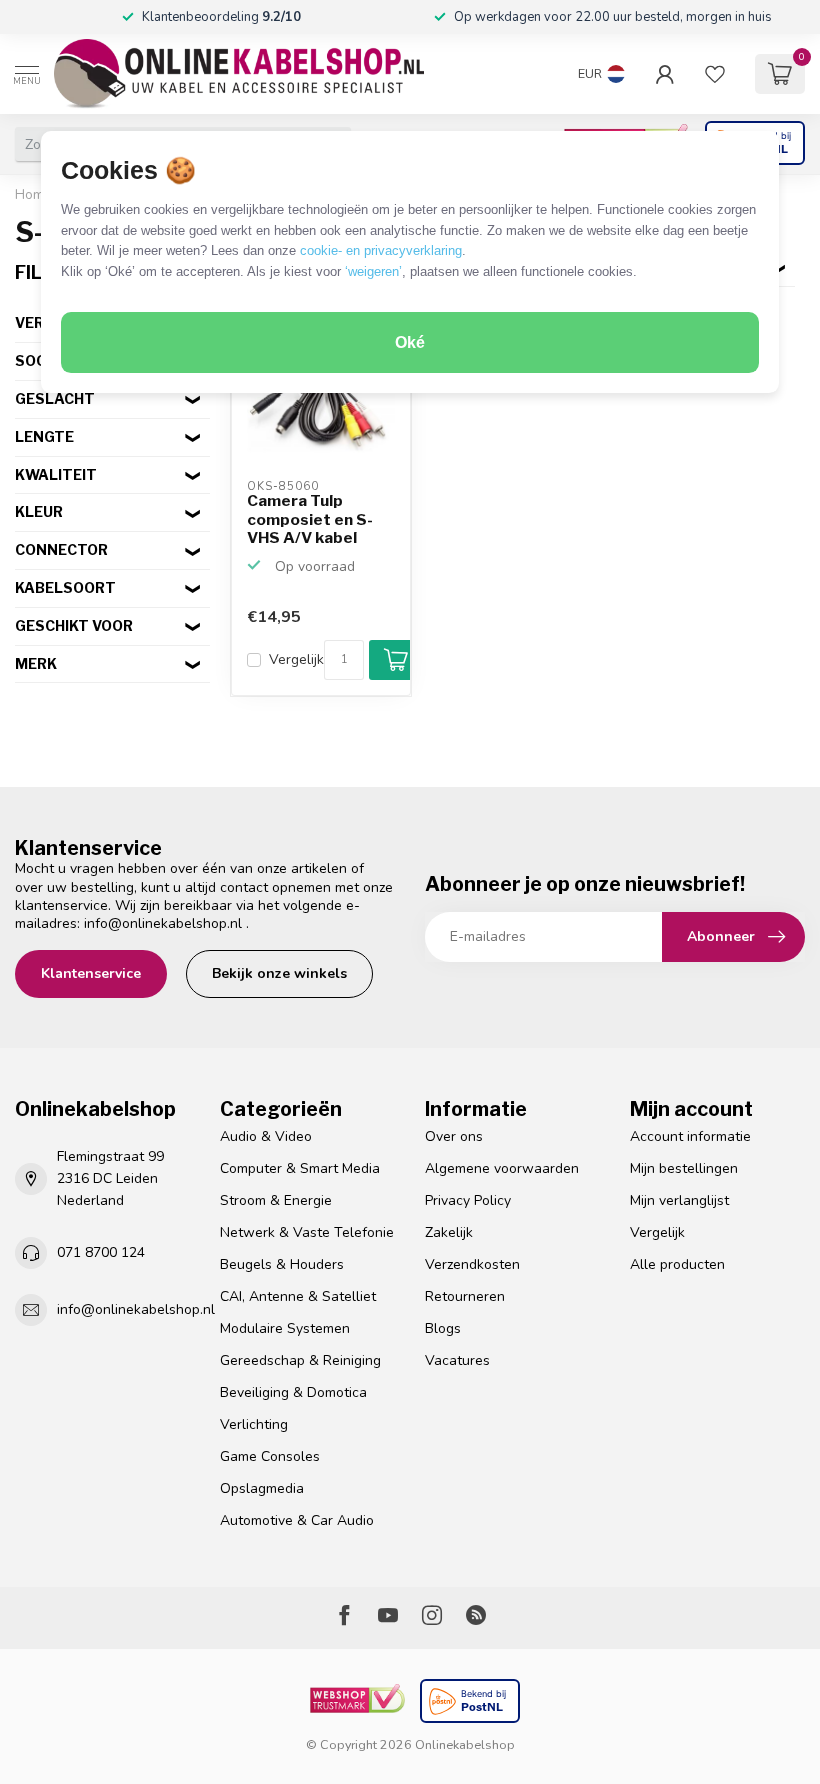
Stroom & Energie (276, 1200)
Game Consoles (270, 1456)
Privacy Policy (468, 1200)
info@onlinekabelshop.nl (163, 923)
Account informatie (690, 1136)
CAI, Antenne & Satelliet (298, 1296)
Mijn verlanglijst (679, 1200)
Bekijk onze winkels (279, 973)
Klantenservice (91, 973)
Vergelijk (296, 659)
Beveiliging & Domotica (293, 1392)
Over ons (454, 1136)
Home (33, 195)
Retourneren (465, 1296)
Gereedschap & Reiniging (300, 1360)
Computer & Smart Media (300, 1168)
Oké (410, 342)
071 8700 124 (101, 1252)
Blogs (443, 1328)
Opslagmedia (262, 1488)
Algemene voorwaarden (502, 1168)
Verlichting (254, 1424)
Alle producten (677, 1264)
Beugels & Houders (282, 1264)
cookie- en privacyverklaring (381, 250)
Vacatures (457, 1360)
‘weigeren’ (373, 271)
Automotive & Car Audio (297, 1520)
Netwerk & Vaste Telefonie (307, 1232)
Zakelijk (449, 1232)
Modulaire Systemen (285, 1328)
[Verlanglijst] (715, 74)
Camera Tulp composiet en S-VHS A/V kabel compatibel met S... (310, 520)
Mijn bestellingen (684, 1168)
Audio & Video (266, 1136)
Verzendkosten (472, 1264)
